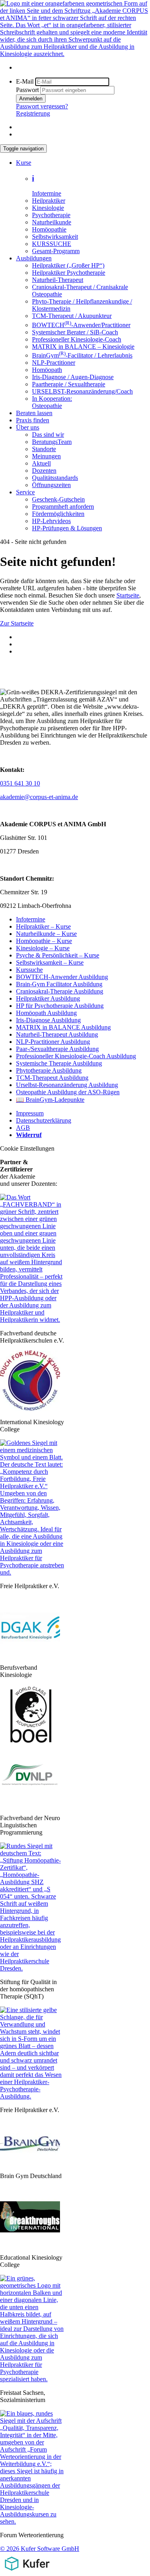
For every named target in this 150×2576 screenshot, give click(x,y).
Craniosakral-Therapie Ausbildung (60, 991)
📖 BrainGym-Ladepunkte (50, 1100)
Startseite (128, 595)
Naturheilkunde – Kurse (46, 934)
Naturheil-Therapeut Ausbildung (57, 1034)
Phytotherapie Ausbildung (49, 1070)
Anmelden (31, 99)
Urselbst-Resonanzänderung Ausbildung (67, 1085)
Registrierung (33, 113)
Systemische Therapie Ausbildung (59, 1063)
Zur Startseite (17, 623)
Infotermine (31, 919)
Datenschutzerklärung (44, 1120)
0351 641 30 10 (20, 783)
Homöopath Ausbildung (46, 1013)
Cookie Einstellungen (27, 1148)
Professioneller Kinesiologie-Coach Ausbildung (76, 1056)
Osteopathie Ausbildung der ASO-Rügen (68, 1092)
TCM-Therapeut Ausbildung (52, 1078)
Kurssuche (29, 970)
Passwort (27, 90)
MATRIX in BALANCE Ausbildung (63, 1027)
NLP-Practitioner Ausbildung (53, 1042)
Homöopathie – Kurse (44, 941)
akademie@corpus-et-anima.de (39, 797)
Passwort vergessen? (42, 106)
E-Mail (25, 81)
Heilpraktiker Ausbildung (48, 998)
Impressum (30, 1113)
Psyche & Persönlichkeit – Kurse (58, 955)
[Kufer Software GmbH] (27, 2572)
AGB (23, 1128)
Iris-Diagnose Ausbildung (48, 1020)
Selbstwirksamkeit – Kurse (50, 962)
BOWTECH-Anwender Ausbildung (62, 977)
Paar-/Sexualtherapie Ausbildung (57, 1049)
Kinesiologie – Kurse (43, 948)
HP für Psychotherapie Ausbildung (60, 1006)
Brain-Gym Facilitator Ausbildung (59, 984)
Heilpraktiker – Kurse (43, 926)
